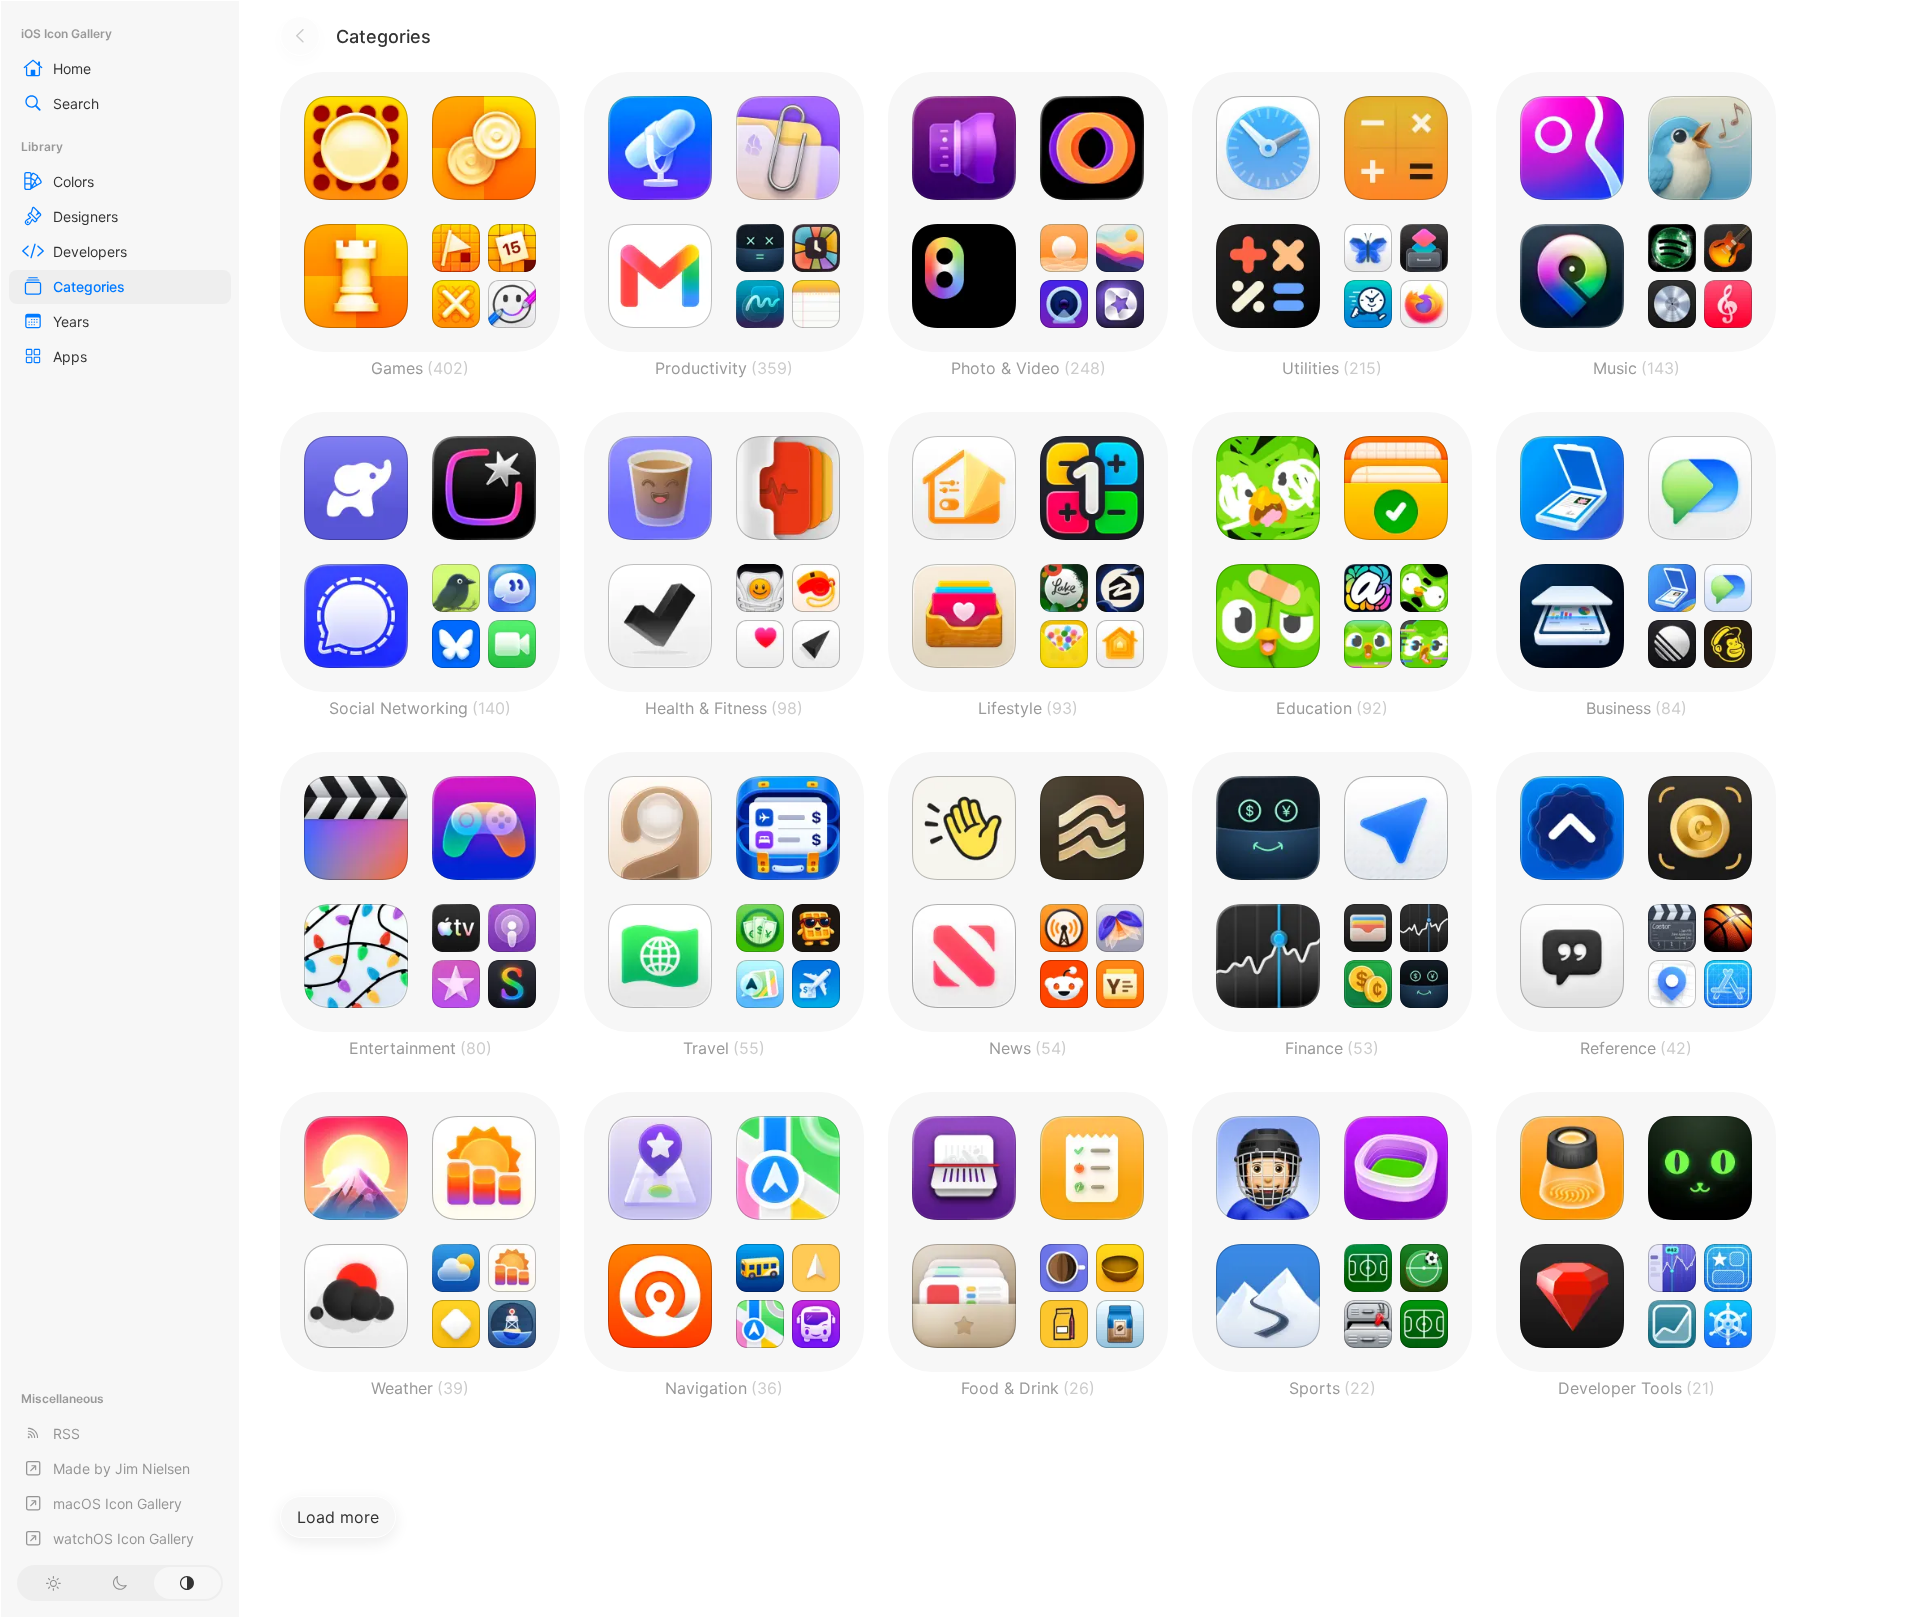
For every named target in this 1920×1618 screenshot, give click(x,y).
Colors (73, 181)
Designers (85, 216)
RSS (66, 1433)
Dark (119, 1583)
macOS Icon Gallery (117, 1503)
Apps (70, 356)
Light (52, 1583)
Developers (90, 251)
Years (71, 321)
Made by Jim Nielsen (121, 1468)
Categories (89, 286)
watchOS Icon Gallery (123, 1538)
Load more (338, 1517)
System (187, 1583)
